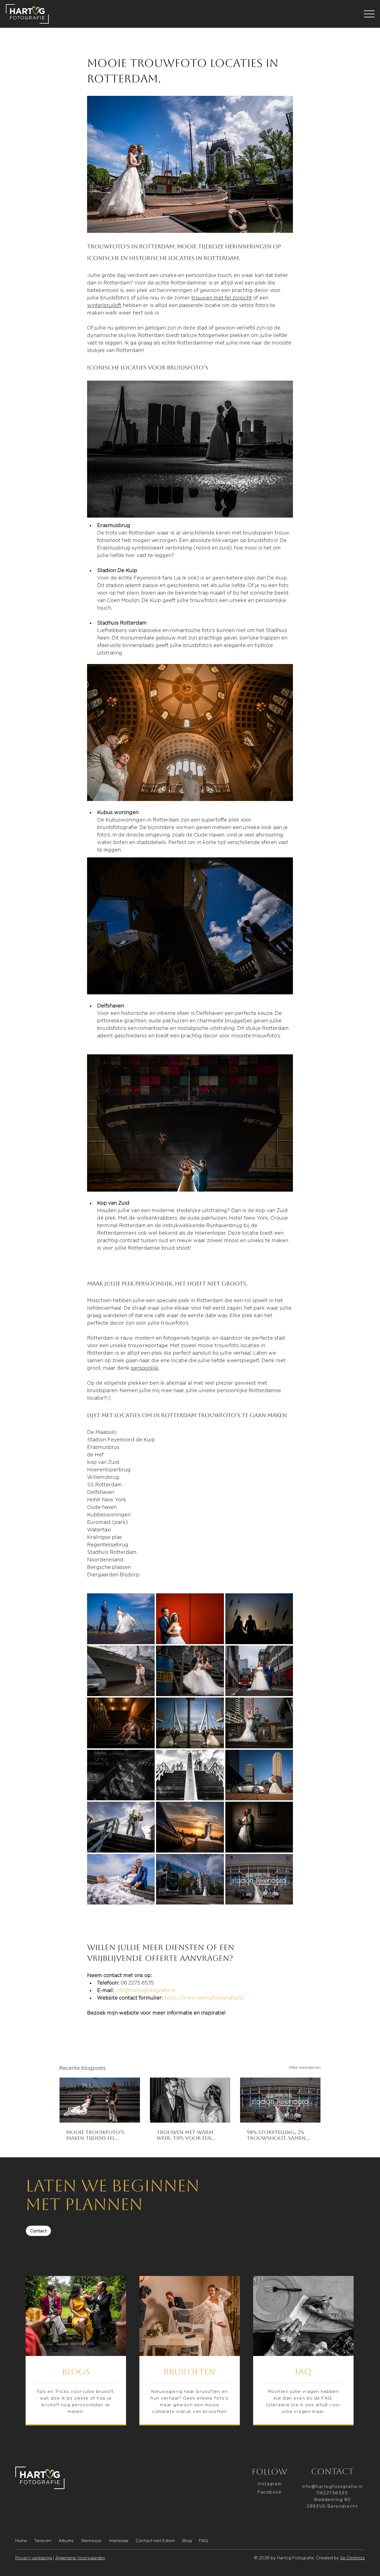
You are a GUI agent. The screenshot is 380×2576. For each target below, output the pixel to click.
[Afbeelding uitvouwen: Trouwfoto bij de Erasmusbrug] (190, 1723)
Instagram (270, 2484)
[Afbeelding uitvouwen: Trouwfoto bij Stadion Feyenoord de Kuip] (190, 1775)
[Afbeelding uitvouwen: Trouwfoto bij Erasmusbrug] (121, 1619)
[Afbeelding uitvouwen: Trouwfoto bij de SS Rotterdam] (121, 1671)
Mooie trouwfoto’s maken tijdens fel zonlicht (95, 2135)
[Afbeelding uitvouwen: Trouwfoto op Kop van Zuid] (190, 1619)
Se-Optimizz (352, 2558)
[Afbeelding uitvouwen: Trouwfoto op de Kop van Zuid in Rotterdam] (121, 1879)
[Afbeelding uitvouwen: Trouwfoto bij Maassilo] (190, 1671)
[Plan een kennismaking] (303, 2351)
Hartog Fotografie (296, 2558)
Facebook (270, 2492)
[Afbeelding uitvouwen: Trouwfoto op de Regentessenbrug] (121, 1775)
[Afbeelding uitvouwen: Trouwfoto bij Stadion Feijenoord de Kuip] (121, 1827)
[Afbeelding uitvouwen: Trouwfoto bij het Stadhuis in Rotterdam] (259, 1827)
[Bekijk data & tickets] (76, 2351)
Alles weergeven (305, 2067)
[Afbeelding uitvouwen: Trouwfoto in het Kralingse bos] (259, 1619)
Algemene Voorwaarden (80, 2558)
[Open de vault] (190, 2351)
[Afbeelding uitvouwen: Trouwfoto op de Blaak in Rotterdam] (190, 1879)
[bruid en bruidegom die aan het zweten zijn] (190, 2100)
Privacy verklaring (34, 2558)
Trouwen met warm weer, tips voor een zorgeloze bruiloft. (185, 2135)
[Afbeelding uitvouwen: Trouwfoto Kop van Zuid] (259, 1671)
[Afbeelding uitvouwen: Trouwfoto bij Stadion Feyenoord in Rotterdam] (259, 1879)
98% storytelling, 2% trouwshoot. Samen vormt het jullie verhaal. (276, 2135)
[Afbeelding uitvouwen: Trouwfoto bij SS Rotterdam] (121, 1723)
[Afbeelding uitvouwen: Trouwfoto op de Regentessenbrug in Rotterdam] (259, 1723)
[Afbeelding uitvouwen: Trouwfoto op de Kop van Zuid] (259, 1775)
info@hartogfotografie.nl (332, 2486)
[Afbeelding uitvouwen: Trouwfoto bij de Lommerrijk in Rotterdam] (190, 1827)
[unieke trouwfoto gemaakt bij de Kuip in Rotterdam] (280, 2100)
